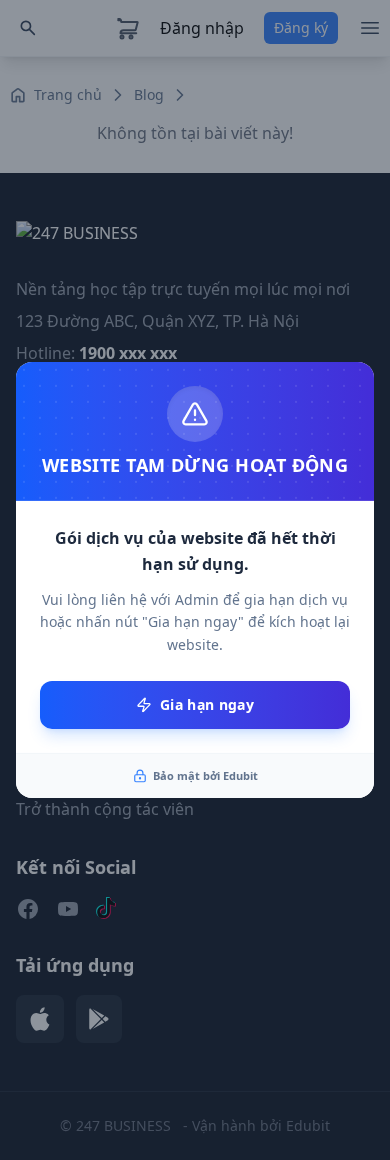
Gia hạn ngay (207, 704)
